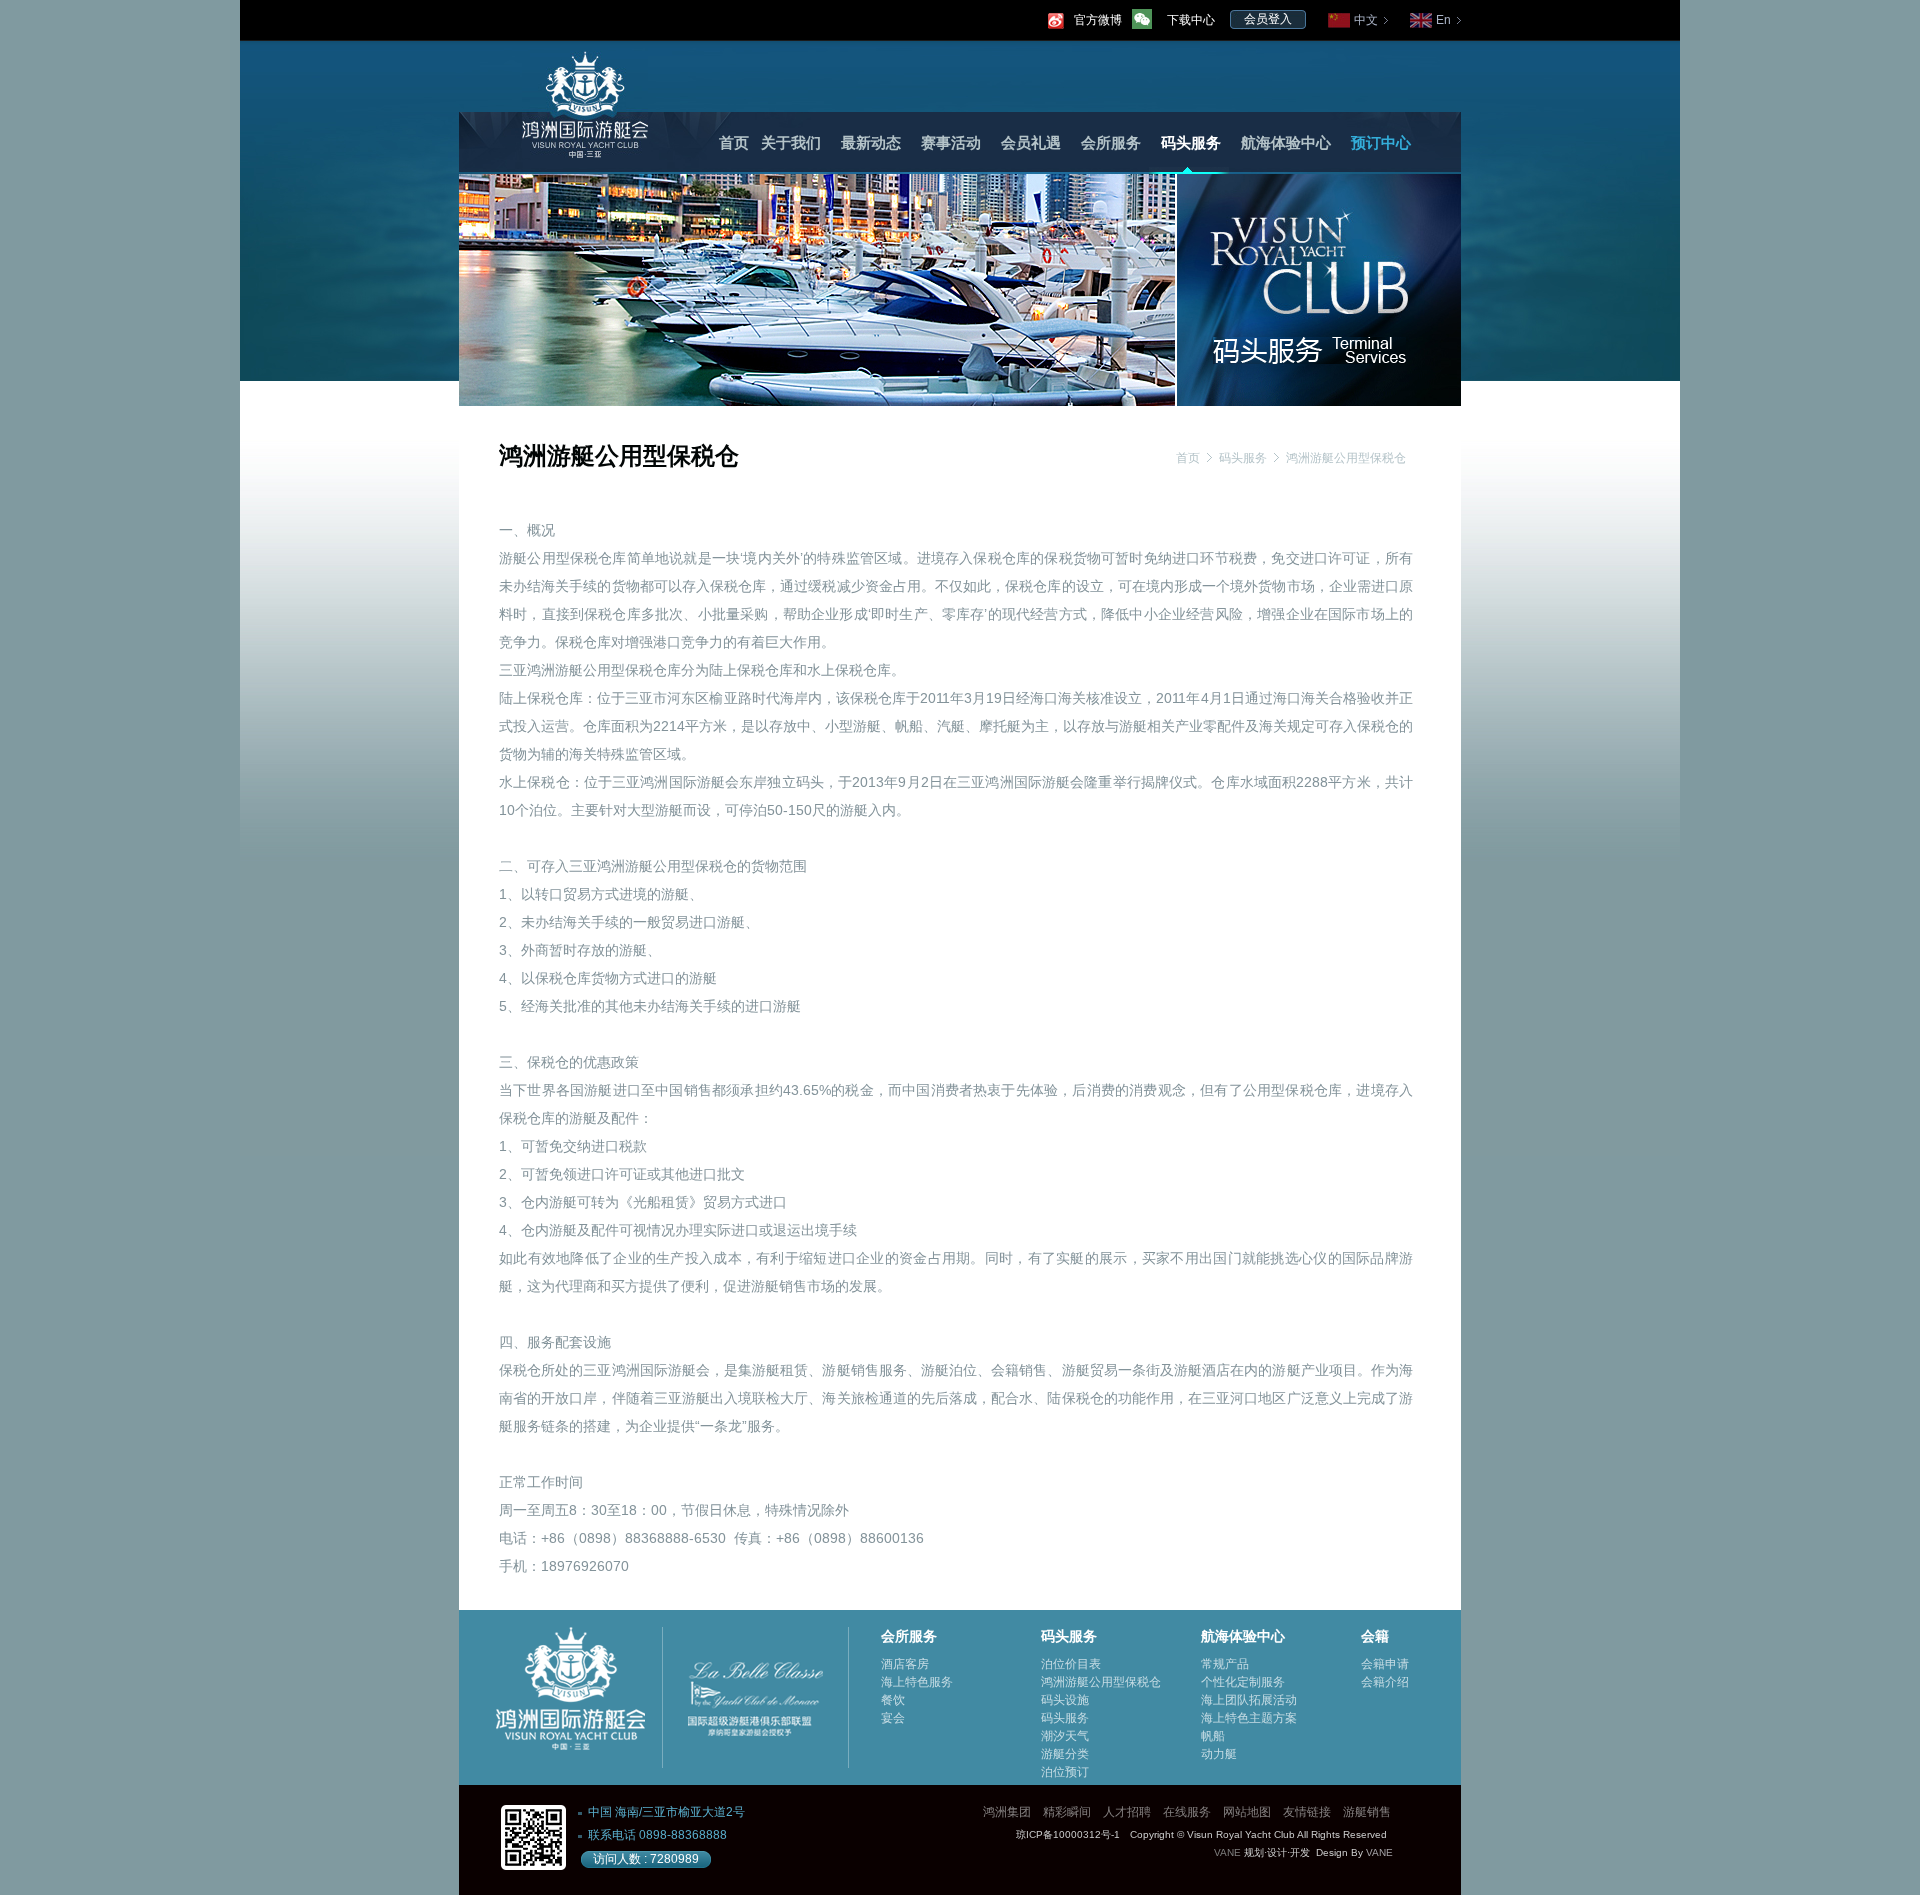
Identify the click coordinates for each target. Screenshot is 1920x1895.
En (1443, 20)
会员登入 (1268, 19)
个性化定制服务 (1243, 1682)
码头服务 (1191, 143)
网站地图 (1247, 1812)
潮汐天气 (1065, 1736)
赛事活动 (951, 143)
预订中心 (1381, 143)
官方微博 (1098, 20)
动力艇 (1219, 1754)
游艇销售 (1367, 1812)
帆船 (1213, 1736)
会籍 (1375, 1636)
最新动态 (871, 143)
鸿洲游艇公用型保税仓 (1346, 458)
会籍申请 (1385, 1664)
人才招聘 (1127, 1812)
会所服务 (1111, 143)
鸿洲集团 (1007, 1812)
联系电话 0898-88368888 (657, 1835)
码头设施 (1065, 1700)
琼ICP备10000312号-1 (1068, 1834)
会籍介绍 (1385, 1682)
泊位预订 (1065, 1772)
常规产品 (1225, 1664)
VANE (1227, 1852)
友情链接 (1307, 1812)
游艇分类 (1065, 1754)
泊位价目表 (1071, 1664)
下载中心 (1191, 20)
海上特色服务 (917, 1682)
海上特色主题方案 (1249, 1718)
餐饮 (893, 1700)
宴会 (893, 1718)
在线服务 (1187, 1812)
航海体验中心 (1286, 143)
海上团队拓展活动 (1249, 1700)
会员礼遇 (1031, 143)
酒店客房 (905, 1664)
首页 (734, 143)
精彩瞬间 (1067, 1812)
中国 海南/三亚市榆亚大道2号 (666, 1812)
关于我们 (791, 143)
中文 (1366, 20)
